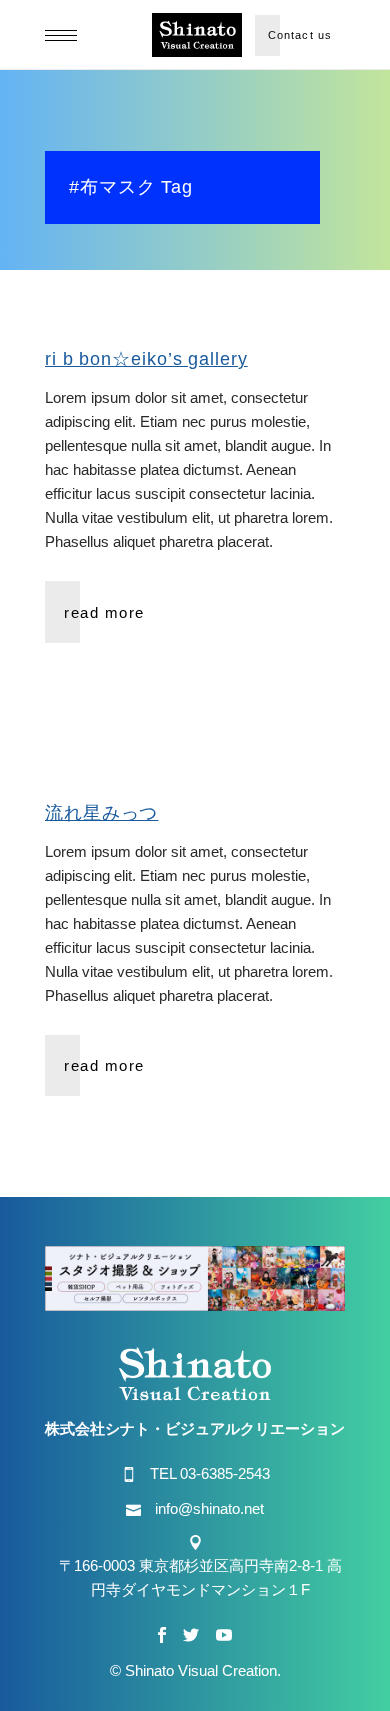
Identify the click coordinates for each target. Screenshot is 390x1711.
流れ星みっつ (101, 813)
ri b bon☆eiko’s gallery (146, 359)
